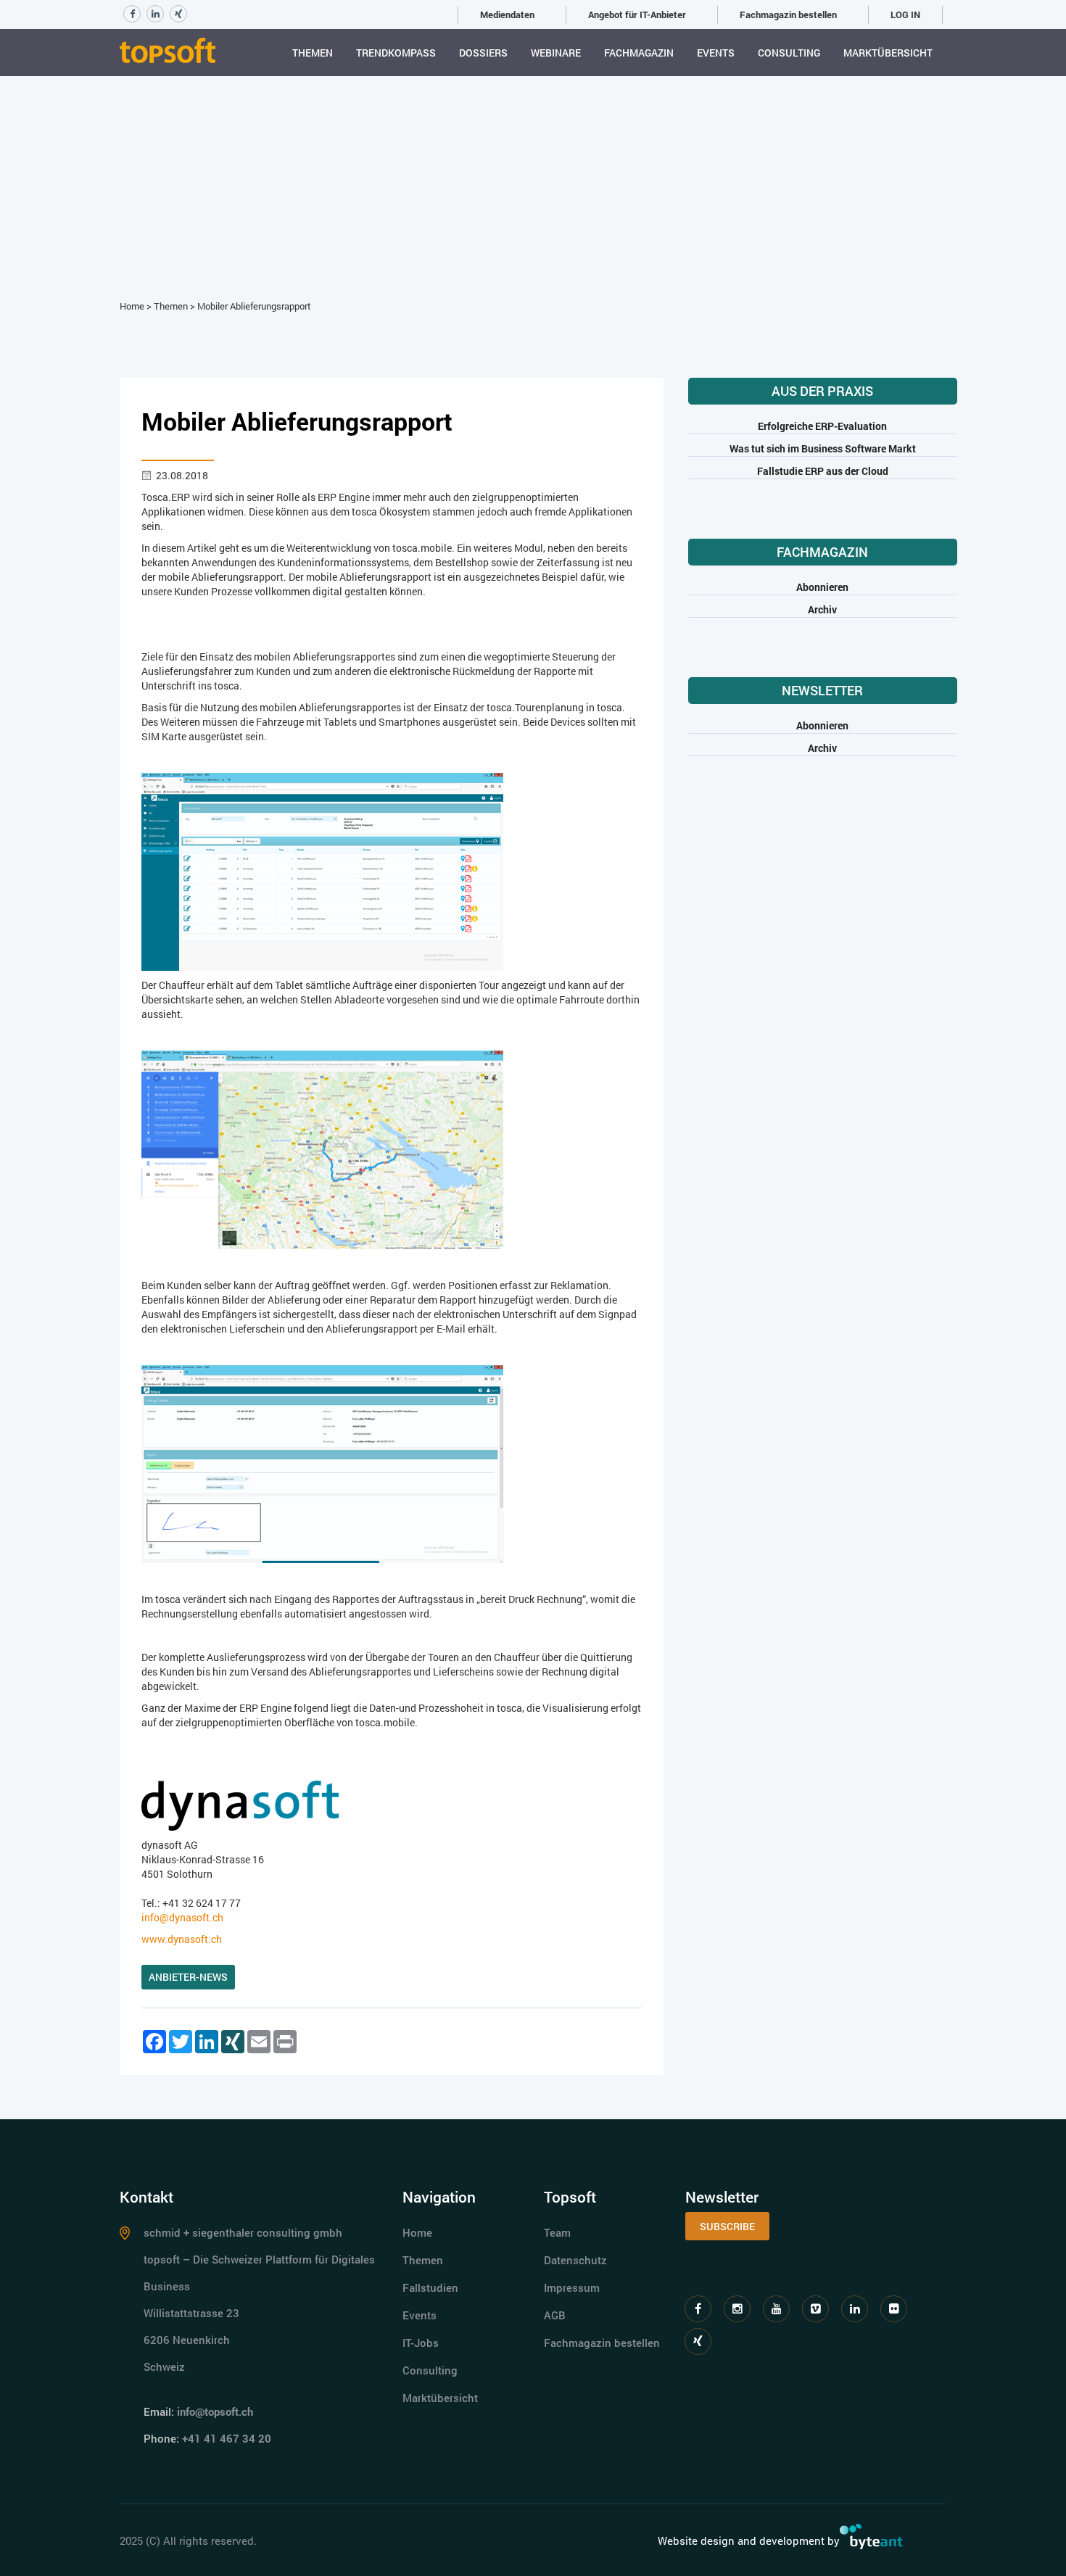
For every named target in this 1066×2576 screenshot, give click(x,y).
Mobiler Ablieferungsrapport (254, 306)
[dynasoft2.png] (323, 1149)
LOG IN (905, 15)
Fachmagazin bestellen (788, 15)
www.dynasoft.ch (182, 1939)
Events (716, 53)
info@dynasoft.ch (182, 1917)
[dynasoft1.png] (323, 870)
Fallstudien (430, 2287)
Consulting (789, 53)
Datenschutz (575, 2260)
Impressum (572, 2287)
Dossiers (483, 53)
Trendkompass (396, 53)
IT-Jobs (421, 2343)
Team (557, 2232)
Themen (313, 53)
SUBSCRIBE (727, 2226)
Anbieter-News (188, 1977)
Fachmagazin (639, 53)
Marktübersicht (888, 53)
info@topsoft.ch (215, 2411)
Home (132, 306)
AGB (555, 2315)
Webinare (556, 53)
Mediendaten (507, 15)
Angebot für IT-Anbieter (637, 15)
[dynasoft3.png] (323, 1463)
